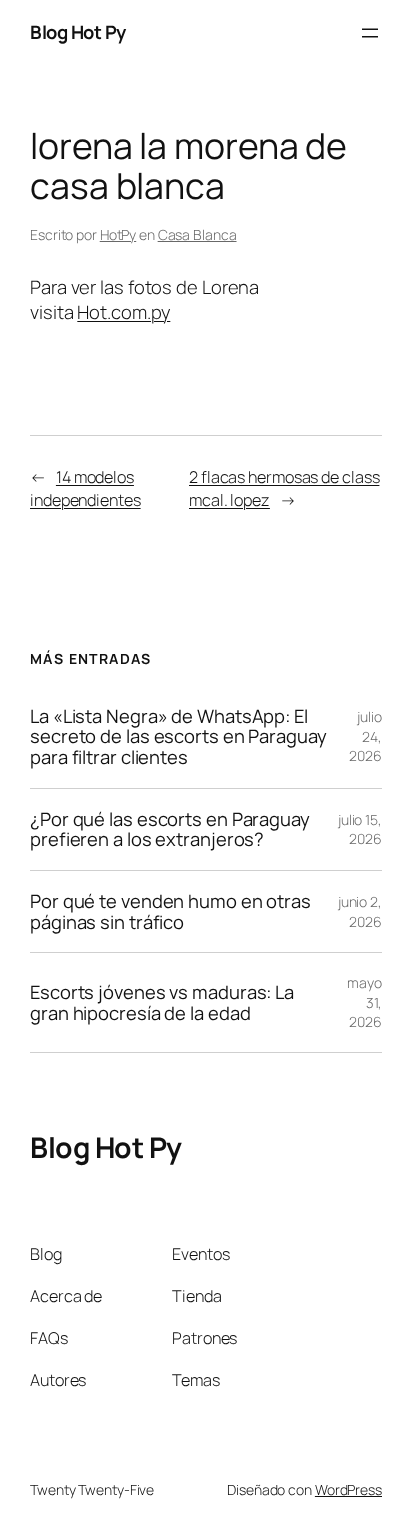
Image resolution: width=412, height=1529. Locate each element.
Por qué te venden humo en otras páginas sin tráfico (170, 911)
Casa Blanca (197, 234)
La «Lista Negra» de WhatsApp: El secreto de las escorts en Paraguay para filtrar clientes (178, 737)
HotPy (118, 234)
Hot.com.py (123, 312)
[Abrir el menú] (370, 33)
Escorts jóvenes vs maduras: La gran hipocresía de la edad (162, 1002)
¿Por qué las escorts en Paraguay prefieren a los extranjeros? (170, 829)
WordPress (348, 1489)
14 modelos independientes (85, 488)
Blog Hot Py (78, 32)
